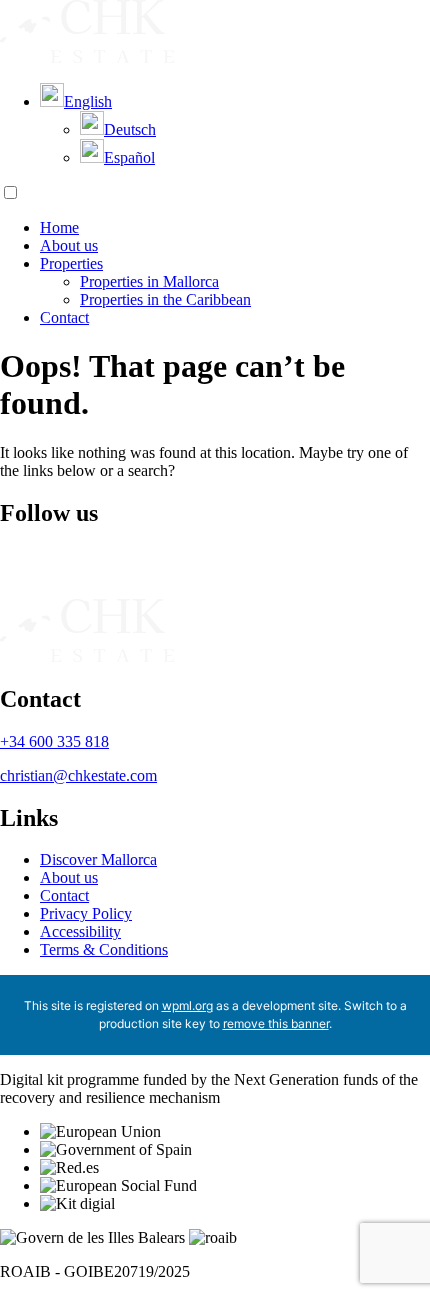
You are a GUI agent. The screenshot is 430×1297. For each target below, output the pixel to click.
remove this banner (276, 1023)
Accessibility (80, 931)
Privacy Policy (86, 913)
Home (59, 227)
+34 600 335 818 (54, 741)
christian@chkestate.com (78, 775)
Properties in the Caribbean (165, 299)
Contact (64, 317)
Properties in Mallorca (149, 281)
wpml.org (187, 1005)
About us (69, 245)
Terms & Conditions (104, 949)
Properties (71, 263)
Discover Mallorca (98, 859)
